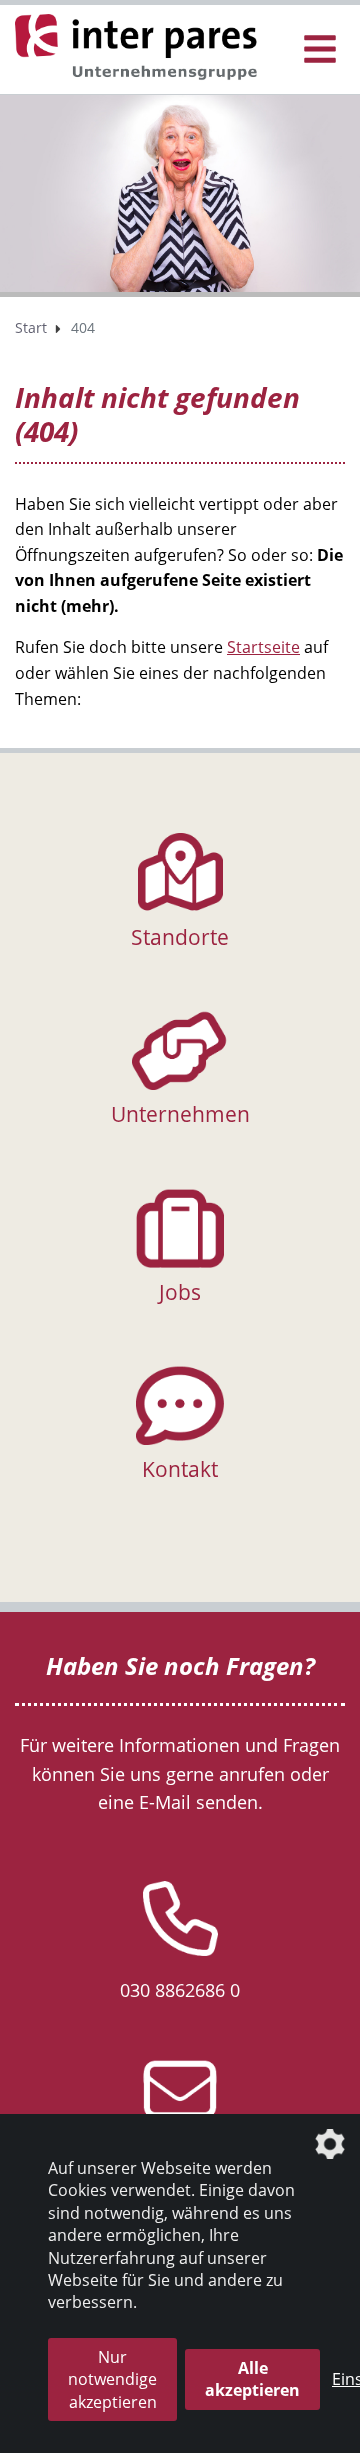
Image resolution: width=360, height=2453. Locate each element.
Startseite (263, 647)
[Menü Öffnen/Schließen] (320, 49)
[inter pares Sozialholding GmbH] (140, 48)
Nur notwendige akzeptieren (112, 2379)
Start (31, 327)
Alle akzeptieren (252, 2379)
